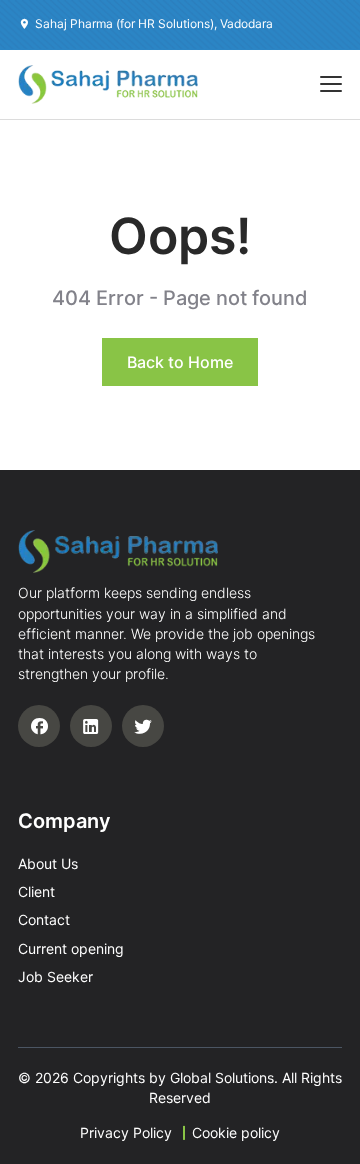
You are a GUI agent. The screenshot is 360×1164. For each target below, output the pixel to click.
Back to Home (180, 362)
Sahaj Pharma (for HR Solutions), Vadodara (154, 23)
